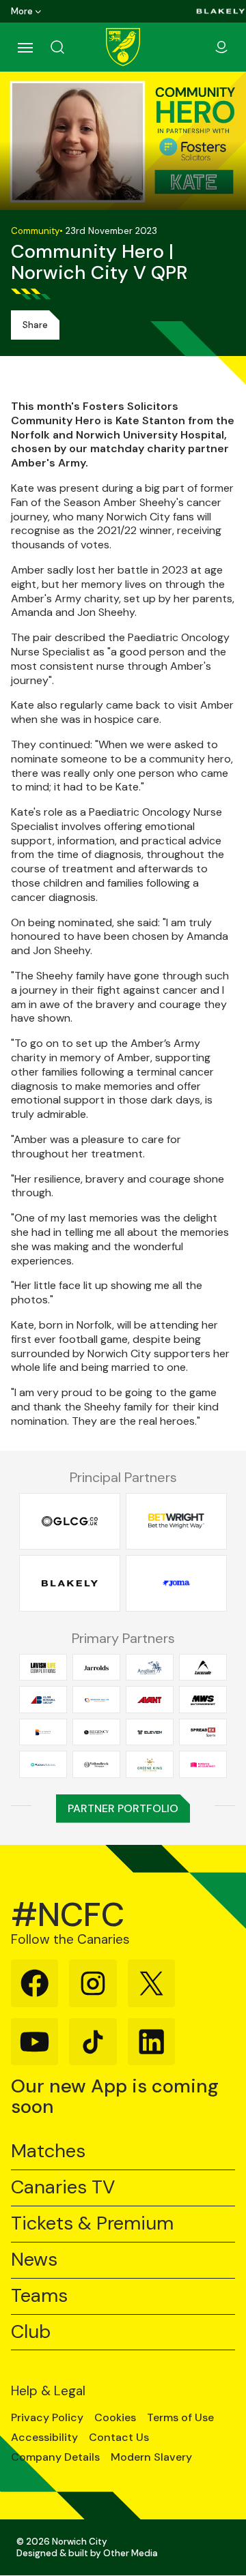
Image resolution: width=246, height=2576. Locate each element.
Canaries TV (63, 2188)
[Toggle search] (74, 47)
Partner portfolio (123, 1808)
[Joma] (176, 1583)
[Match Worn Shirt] (203, 1700)
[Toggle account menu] (221, 47)
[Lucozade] (203, 1667)
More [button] (22, 11)
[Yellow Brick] (96, 1764)
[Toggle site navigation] (25, 47)
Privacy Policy (47, 2418)
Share (35, 325)
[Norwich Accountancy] (203, 1764)
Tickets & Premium (92, 2224)
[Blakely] (221, 11)
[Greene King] (150, 1764)
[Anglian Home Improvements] (150, 1667)
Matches (48, 2151)
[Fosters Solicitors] (43, 1764)
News (34, 2260)
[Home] (123, 47)
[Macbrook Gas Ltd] (96, 1700)
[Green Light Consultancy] (70, 1521)
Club (31, 2332)
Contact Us (119, 2438)
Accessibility (44, 2438)
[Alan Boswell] (43, 1700)
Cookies (115, 2418)
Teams (39, 2296)
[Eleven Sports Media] (150, 1732)
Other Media (131, 2553)
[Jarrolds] (96, 1667)
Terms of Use (180, 2418)
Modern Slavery (151, 2457)
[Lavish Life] (43, 1667)
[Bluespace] (43, 1732)
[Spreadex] (203, 1732)
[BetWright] (176, 1521)
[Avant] (150, 1700)
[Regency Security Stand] (96, 1732)
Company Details (55, 2457)
